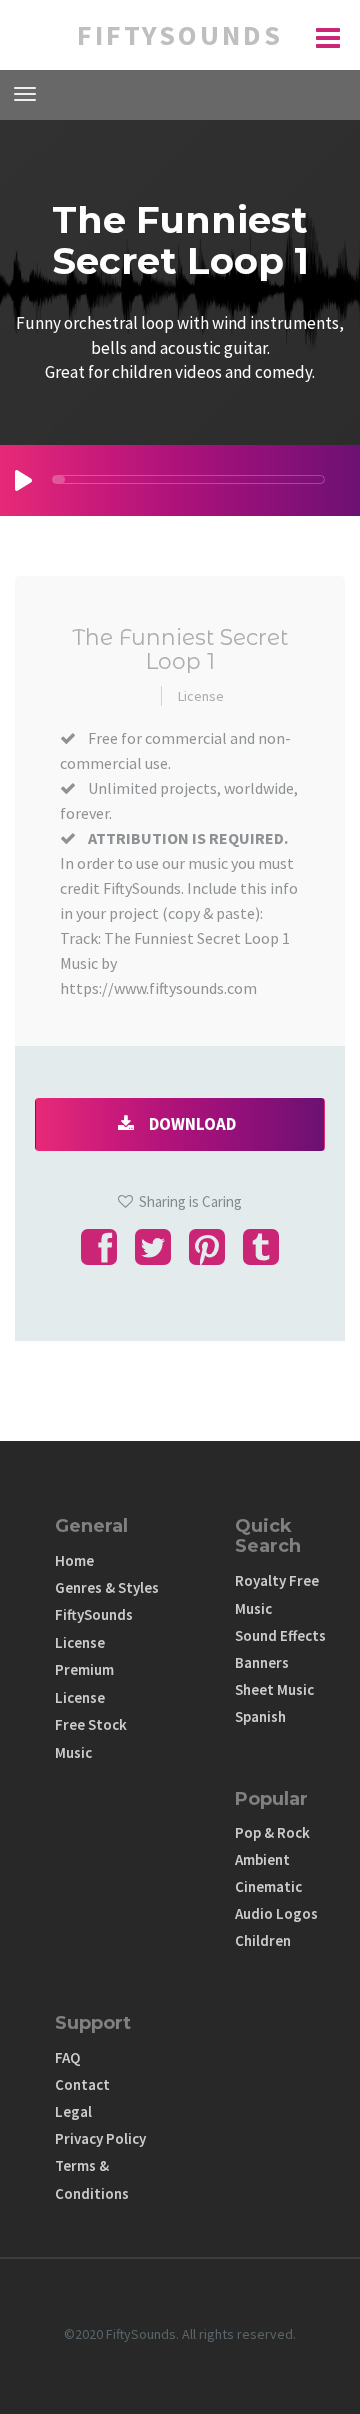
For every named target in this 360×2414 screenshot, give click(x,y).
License (201, 696)
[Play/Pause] (23, 480)
